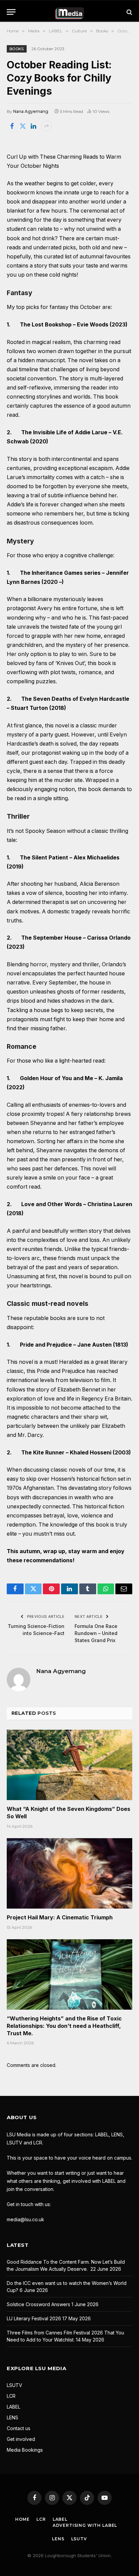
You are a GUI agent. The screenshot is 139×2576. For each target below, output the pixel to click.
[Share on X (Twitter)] (23, 126)
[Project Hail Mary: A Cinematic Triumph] (69, 1873)
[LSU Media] (70, 12)
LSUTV (15, 2385)
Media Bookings (25, 2450)
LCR (11, 2396)
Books (17, 49)
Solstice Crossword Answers (38, 2304)
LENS (12, 2417)
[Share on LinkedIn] (33, 126)
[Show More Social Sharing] (47, 126)
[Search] (129, 12)
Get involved (21, 2439)
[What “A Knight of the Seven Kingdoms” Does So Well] (69, 1765)
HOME (22, 2519)
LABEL (13, 2407)
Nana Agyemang (31, 111)
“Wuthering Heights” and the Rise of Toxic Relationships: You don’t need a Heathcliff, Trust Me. (64, 2026)
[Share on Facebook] (12, 126)
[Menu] (11, 12)
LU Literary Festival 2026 (34, 2318)
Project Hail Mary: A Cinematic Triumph (60, 1917)
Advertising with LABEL (85, 2525)
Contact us (19, 2428)
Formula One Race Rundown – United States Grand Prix (96, 1633)
